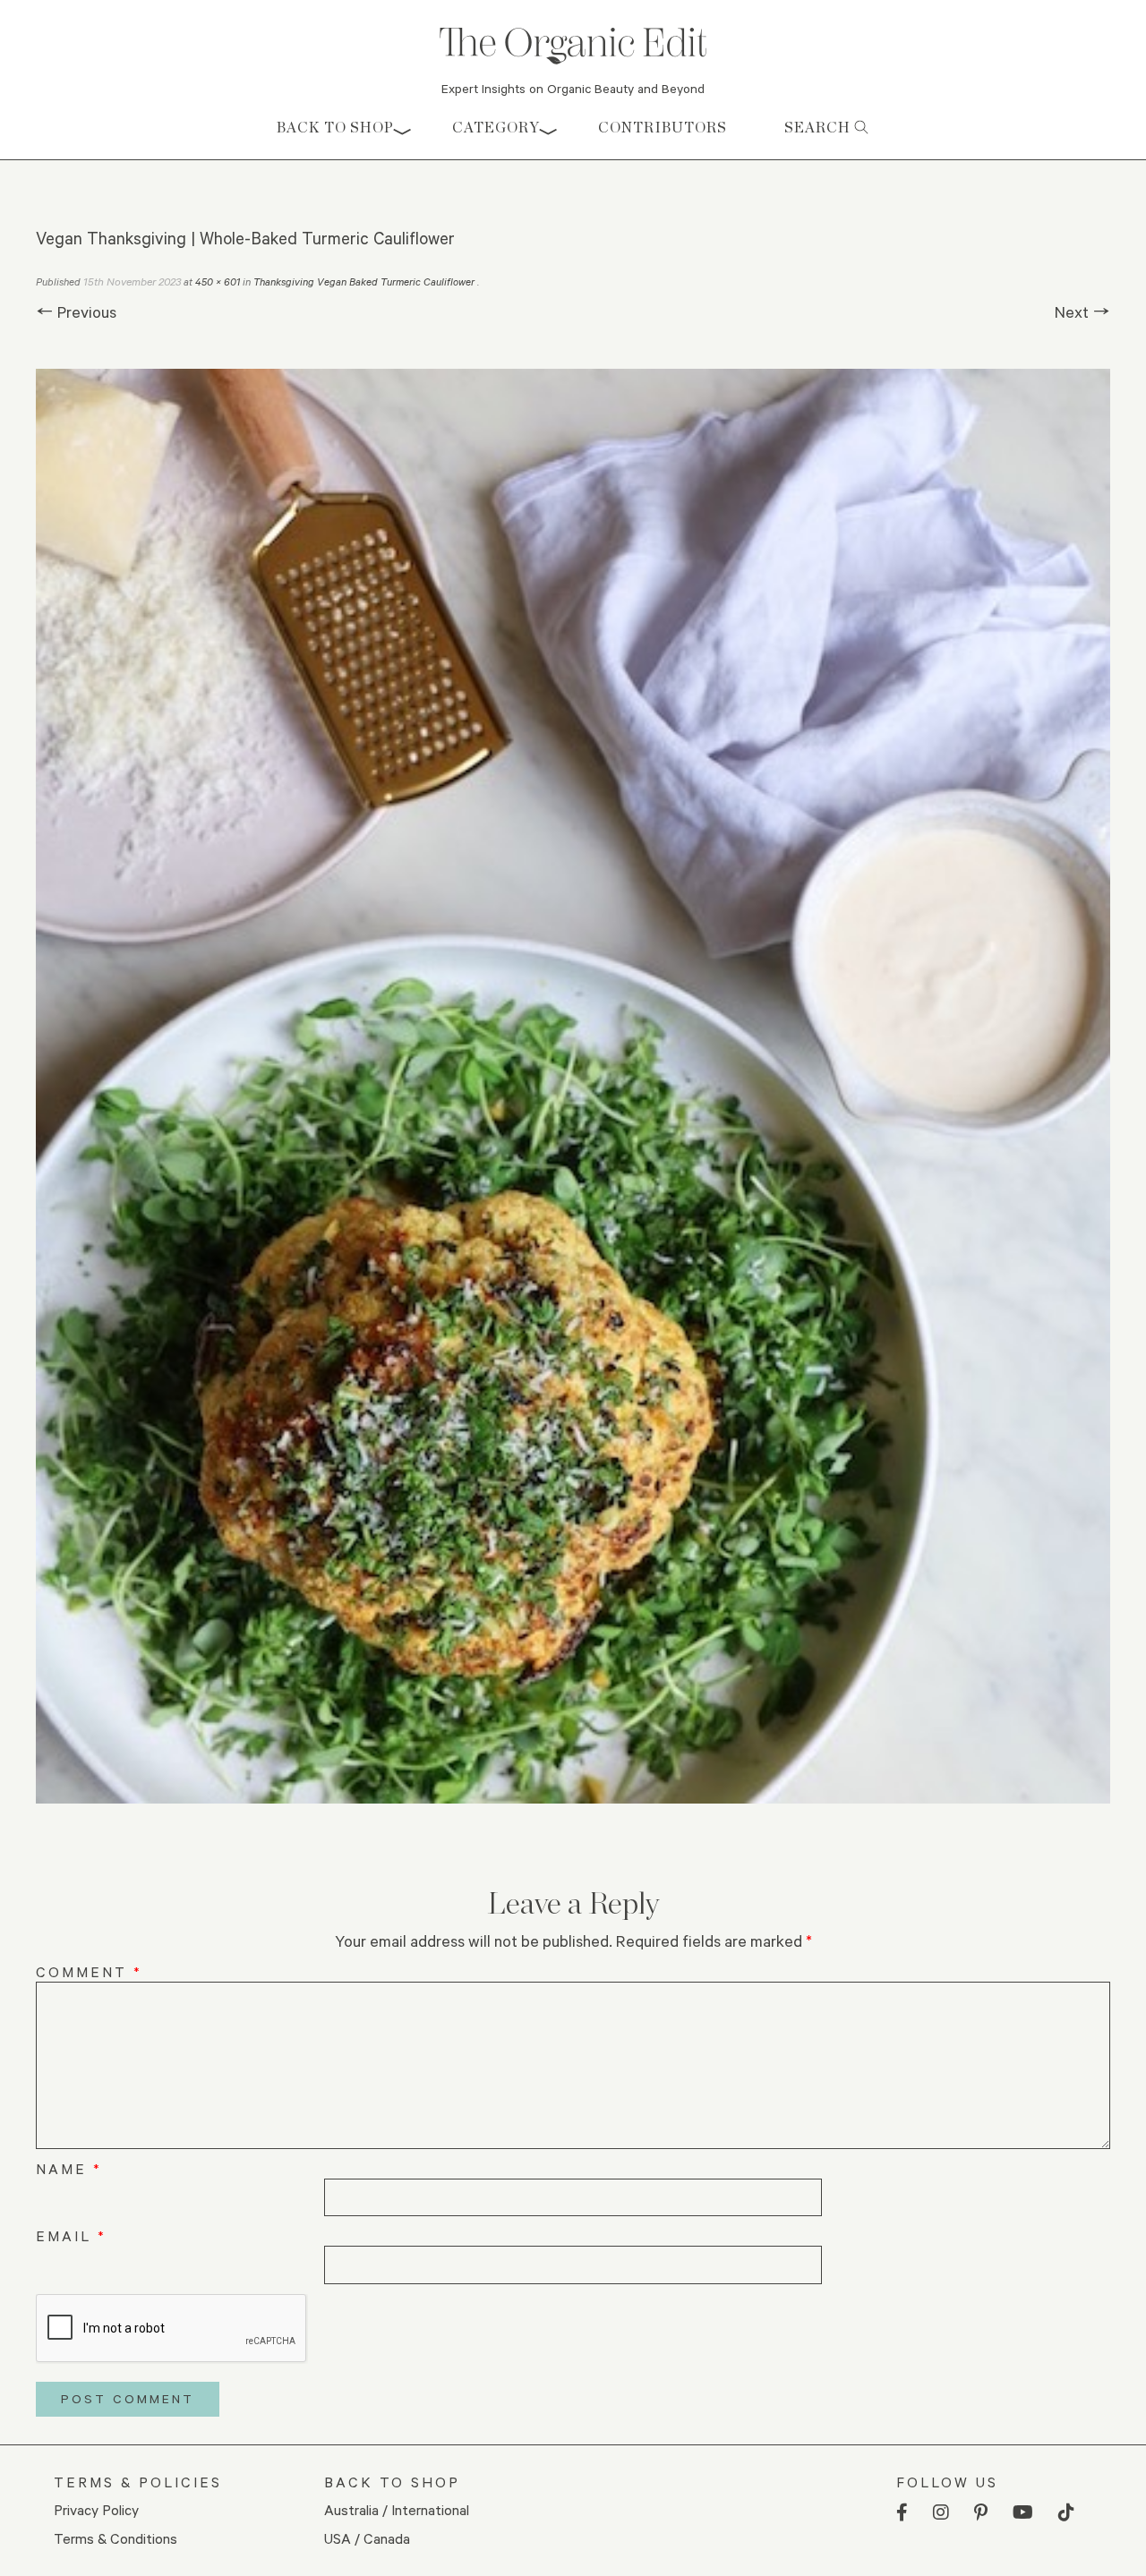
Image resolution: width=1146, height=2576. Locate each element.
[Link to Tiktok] (1066, 2513)
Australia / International (397, 2509)
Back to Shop (335, 128)
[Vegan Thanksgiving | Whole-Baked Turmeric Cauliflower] (573, 1086)
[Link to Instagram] (941, 2513)
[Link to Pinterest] (981, 2513)
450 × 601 (218, 281)
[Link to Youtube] (1023, 2513)
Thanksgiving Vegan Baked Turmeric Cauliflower (365, 281)
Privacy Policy (96, 2509)
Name (69, 2168)
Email (71, 2235)
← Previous (76, 311)
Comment (89, 1971)
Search (819, 128)
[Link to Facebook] (902, 2513)
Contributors (663, 128)
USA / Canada (367, 2538)
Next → (1082, 311)
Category (496, 128)
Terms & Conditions (115, 2538)
